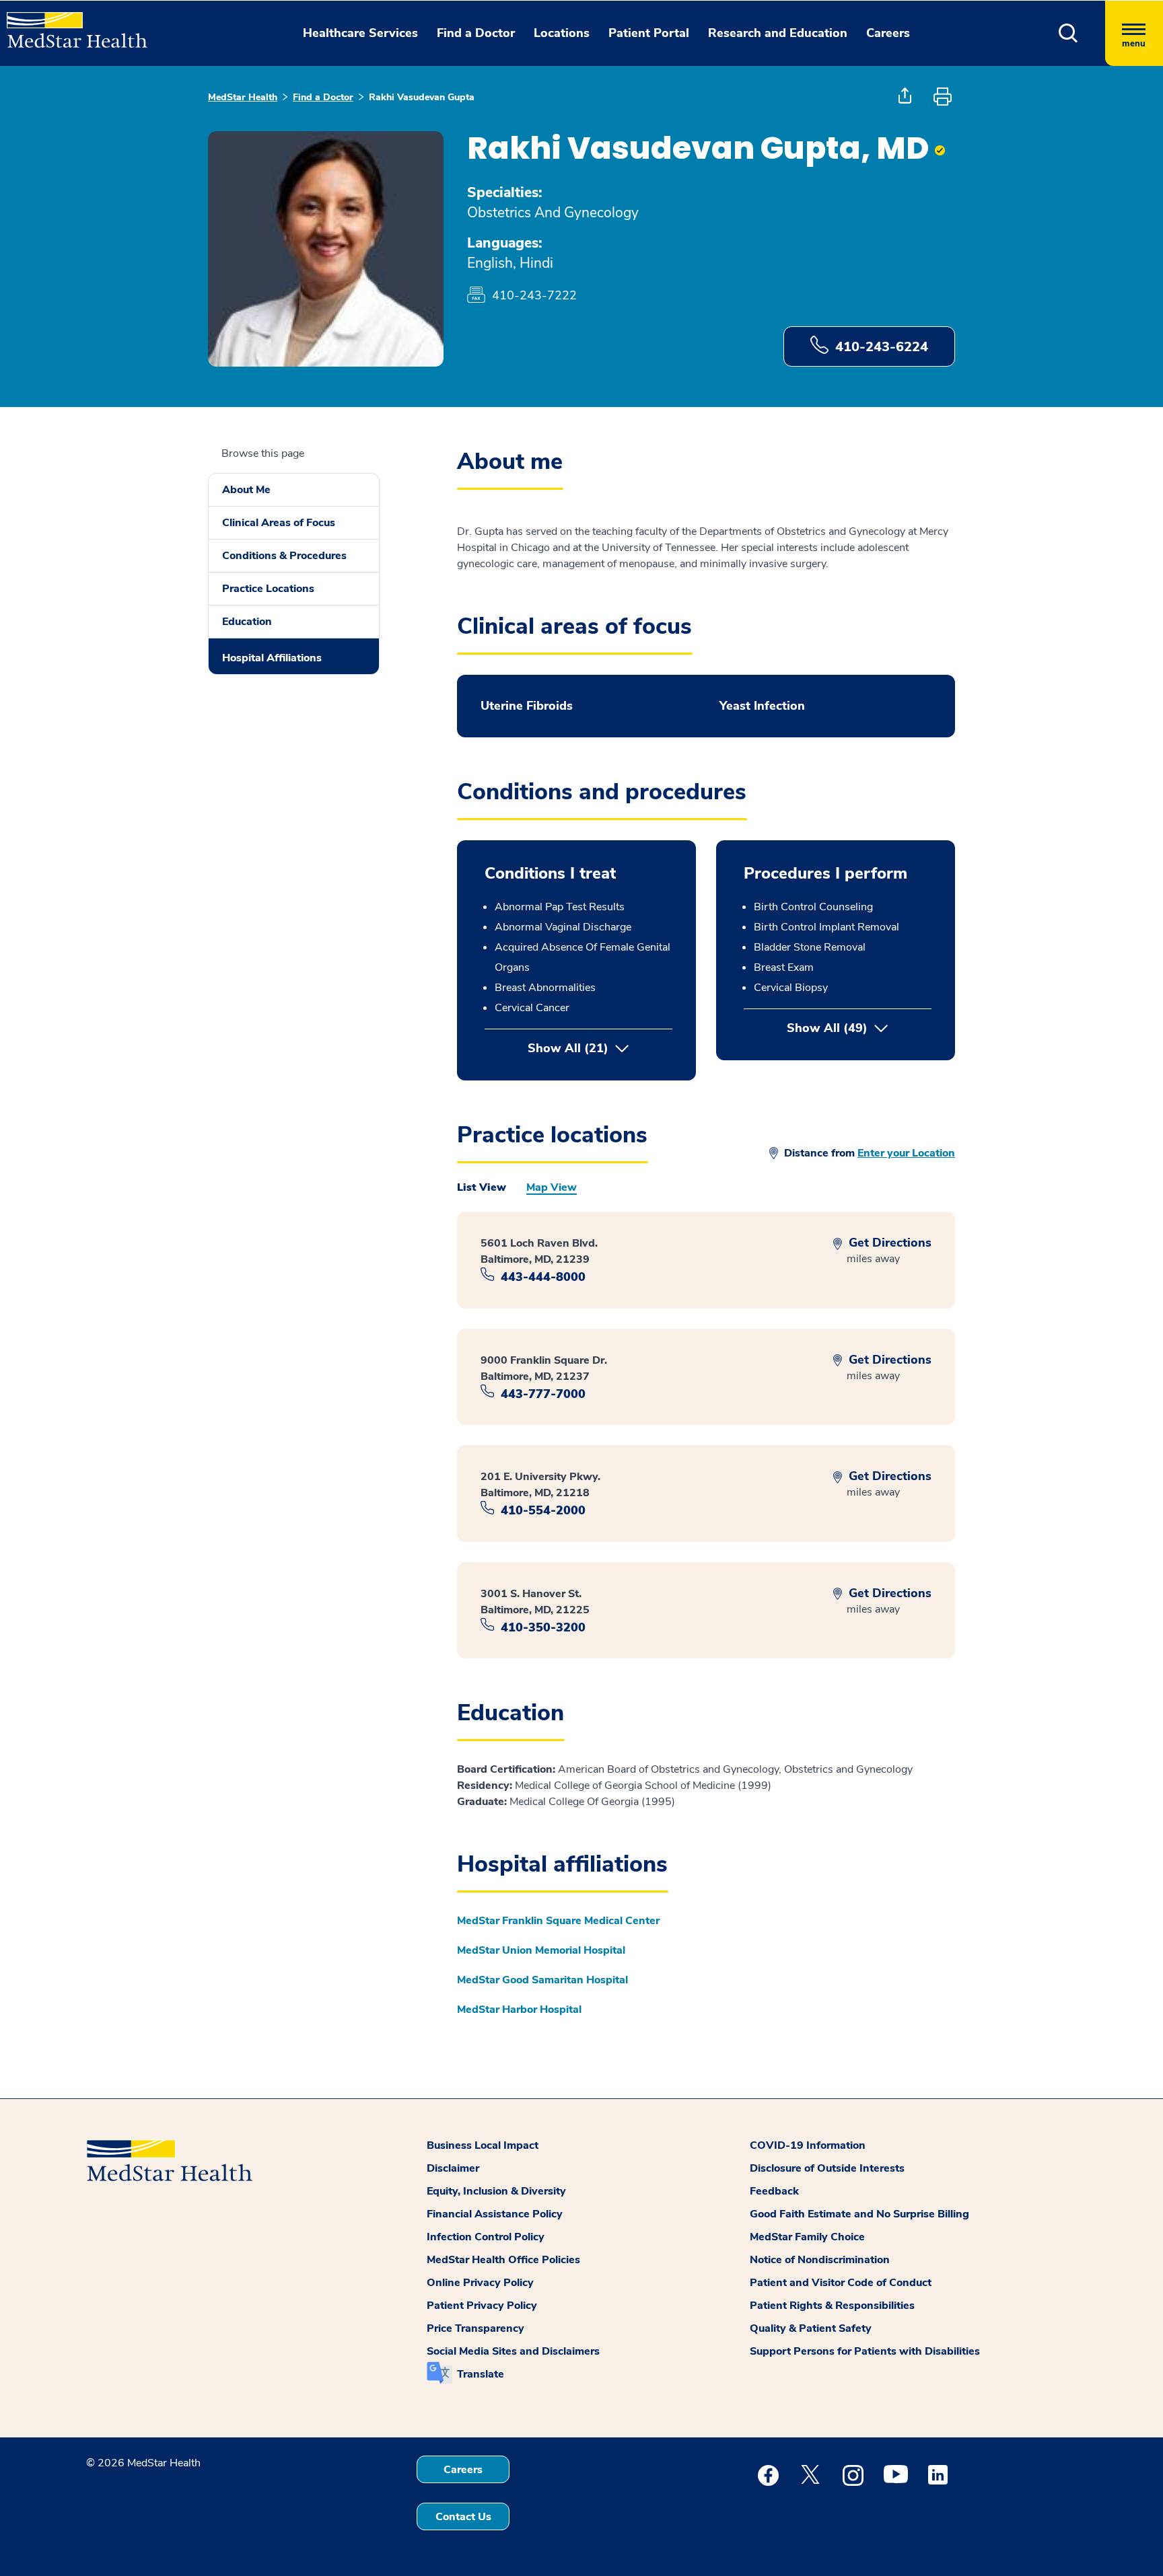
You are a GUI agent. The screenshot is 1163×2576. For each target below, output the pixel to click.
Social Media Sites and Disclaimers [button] (513, 2351)
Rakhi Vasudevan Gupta (422, 97)
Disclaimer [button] (453, 2168)
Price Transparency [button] (475, 2328)
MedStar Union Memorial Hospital (541, 1950)
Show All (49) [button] (859, 1028)
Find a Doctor (323, 97)
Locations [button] (562, 33)
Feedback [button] (774, 2191)
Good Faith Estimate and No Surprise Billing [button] (859, 2214)
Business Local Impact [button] (483, 2145)
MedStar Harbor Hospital (519, 2010)
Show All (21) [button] (568, 1048)
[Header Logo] (70, 24)
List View (482, 1187)
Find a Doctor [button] (476, 33)
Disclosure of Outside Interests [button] (827, 2168)
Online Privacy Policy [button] (480, 2283)
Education (247, 622)
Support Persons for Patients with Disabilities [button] (865, 2351)
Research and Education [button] (778, 33)
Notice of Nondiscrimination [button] (820, 2260)
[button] (1068, 33)
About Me (246, 490)
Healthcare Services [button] (360, 33)
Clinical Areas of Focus (279, 523)
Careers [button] (888, 33)
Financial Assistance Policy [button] (495, 2214)
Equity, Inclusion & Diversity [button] (496, 2191)
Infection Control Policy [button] (486, 2237)
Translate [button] (481, 2374)
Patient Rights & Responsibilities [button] (832, 2306)
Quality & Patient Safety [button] (811, 2328)
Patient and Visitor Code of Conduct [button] (841, 2283)
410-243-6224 (882, 347)
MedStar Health (243, 97)
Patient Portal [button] (649, 33)
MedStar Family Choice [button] (807, 2237)
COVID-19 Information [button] (808, 2145)
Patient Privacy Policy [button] (482, 2306)
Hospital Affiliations (272, 658)
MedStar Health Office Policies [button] (503, 2260)
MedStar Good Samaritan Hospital (542, 1980)
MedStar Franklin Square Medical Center (558, 1921)
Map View (552, 1187)
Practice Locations (268, 589)
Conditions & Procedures (284, 556)
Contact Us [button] (463, 2517)
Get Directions (888, 1243)
